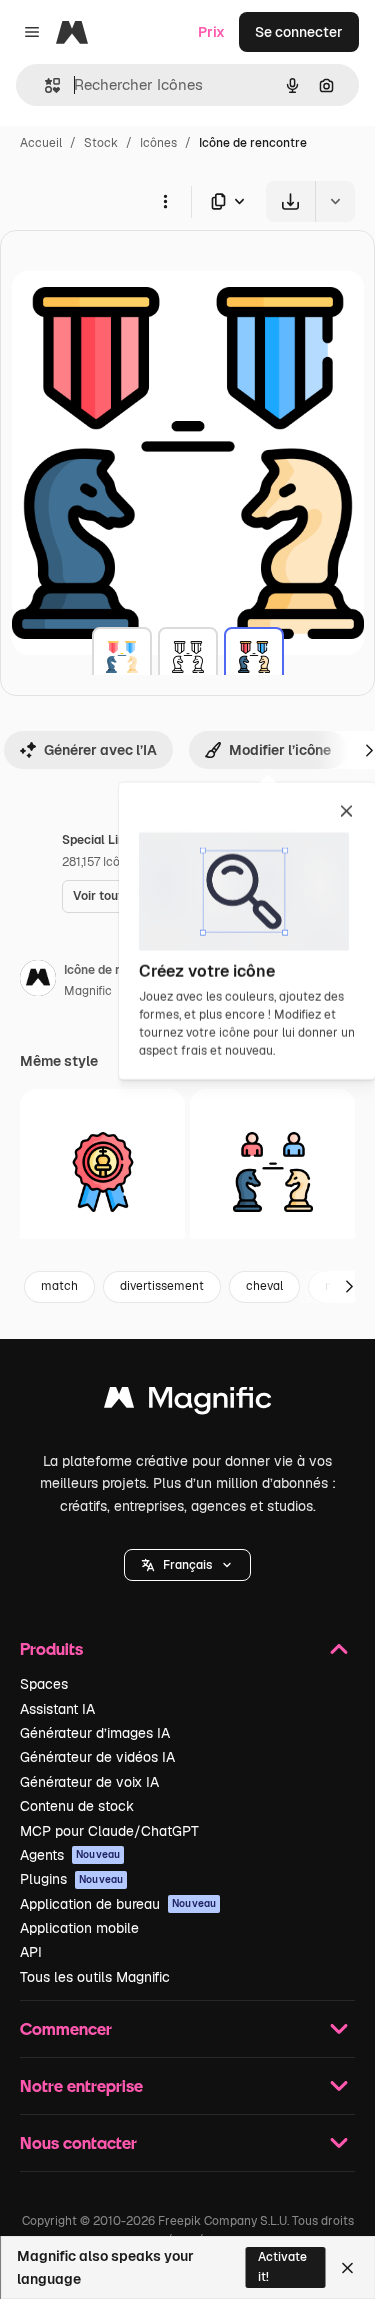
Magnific (88, 991)
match (59, 1286)
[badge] (102, 1171)
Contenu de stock (77, 1806)
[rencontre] (122, 657)
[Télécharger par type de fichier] (229, 201)
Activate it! (282, 2266)
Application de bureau (118, 1904)
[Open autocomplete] (44, 85)
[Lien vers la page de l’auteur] (38, 981)
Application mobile (79, 1928)
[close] (346, 813)
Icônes (158, 143)
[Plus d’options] (165, 201)
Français (187, 1565)
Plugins (71, 1879)
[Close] (347, 2268)
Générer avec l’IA (100, 750)
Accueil (41, 143)
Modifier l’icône (280, 750)
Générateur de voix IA (89, 1782)
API (31, 1952)
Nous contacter (78, 2142)
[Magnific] (188, 1402)
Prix (211, 32)
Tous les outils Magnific (95, 1977)
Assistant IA (57, 1709)
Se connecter (299, 32)
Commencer (66, 2028)
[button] (187, 1565)
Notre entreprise (81, 2085)
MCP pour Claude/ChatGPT (109, 1831)
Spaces (44, 1684)
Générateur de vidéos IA (97, 1757)
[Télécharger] (290, 201)
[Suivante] (349, 1287)
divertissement (162, 1286)
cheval (264, 1286)
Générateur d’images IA (95, 1733)
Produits (51, 1648)
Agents (70, 1855)
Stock (101, 143)
